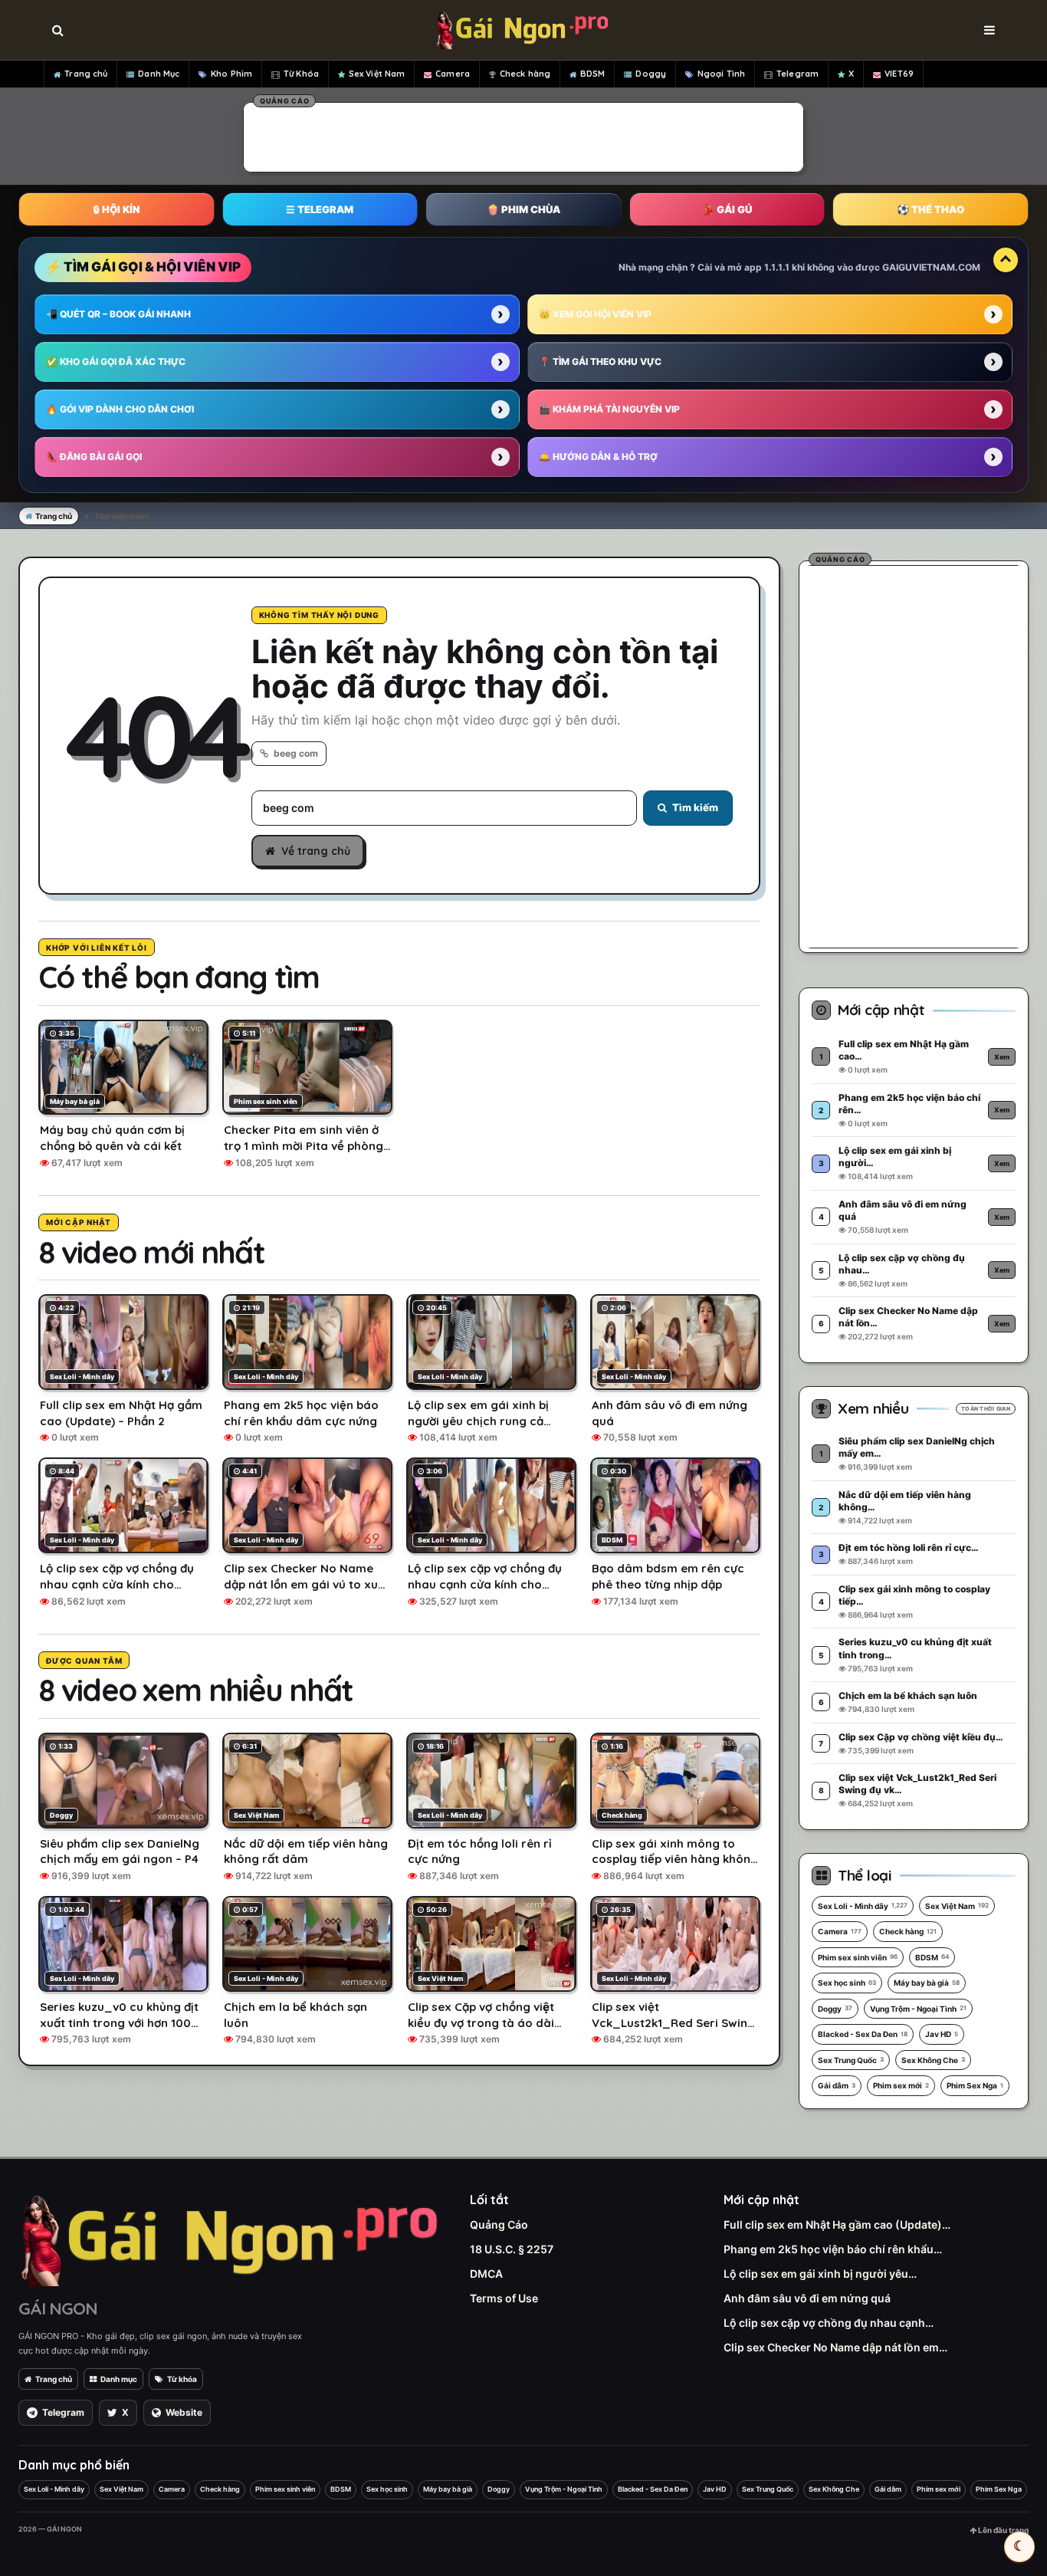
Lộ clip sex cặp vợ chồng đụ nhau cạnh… (829, 2323)
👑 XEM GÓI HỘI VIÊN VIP (595, 314)
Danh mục (119, 2379)
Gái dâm (837, 2085)
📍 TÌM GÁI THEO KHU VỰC (600, 361)
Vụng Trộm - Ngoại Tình (918, 2009)
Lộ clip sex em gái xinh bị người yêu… (820, 2274)
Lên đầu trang (1003, 2530)
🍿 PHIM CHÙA (523, 209)
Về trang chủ (316, 851)
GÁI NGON (58, 2308)
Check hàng (525, 74)
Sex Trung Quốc (851, 2060)
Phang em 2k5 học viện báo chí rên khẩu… (833, 2249)
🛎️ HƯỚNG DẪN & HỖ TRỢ (598, 457)
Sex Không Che (933, 2060)
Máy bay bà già (927, 1983)
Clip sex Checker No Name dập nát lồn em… (835, 2347)
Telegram (798, 74)
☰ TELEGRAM (320, 209)
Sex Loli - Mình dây (863, 1906)
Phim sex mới (901, 2085)
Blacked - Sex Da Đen (863, 2034)
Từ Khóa (301, 74)
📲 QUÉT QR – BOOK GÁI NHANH (118, 314)
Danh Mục (159, 74)
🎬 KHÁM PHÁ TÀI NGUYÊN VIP (609, 409)
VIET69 (899, 74)
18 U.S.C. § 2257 (512, 2249)
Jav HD (942, 2034)
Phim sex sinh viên (858, 1957)
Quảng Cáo (499, 2224)
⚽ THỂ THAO (930, 209)
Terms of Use (504, 2298)
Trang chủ (86, 74)
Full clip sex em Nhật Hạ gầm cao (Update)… (837, 2224)
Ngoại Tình (721, 74)
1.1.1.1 (777, 267)
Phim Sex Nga (975, 2085)
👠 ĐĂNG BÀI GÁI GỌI (94, 457)
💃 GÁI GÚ (727, 209)
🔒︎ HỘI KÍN (117, 209)
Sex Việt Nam (377, 74)
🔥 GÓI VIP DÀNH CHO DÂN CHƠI (120, 409)
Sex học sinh (847, 1983)
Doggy (651, 74)
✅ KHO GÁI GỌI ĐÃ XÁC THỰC (116, 361)
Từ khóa (182, 2379)
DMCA (486, 2274)
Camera (453, 74)
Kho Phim (231, 74)
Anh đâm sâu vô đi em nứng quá (807, 2298)
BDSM (592, 74)
